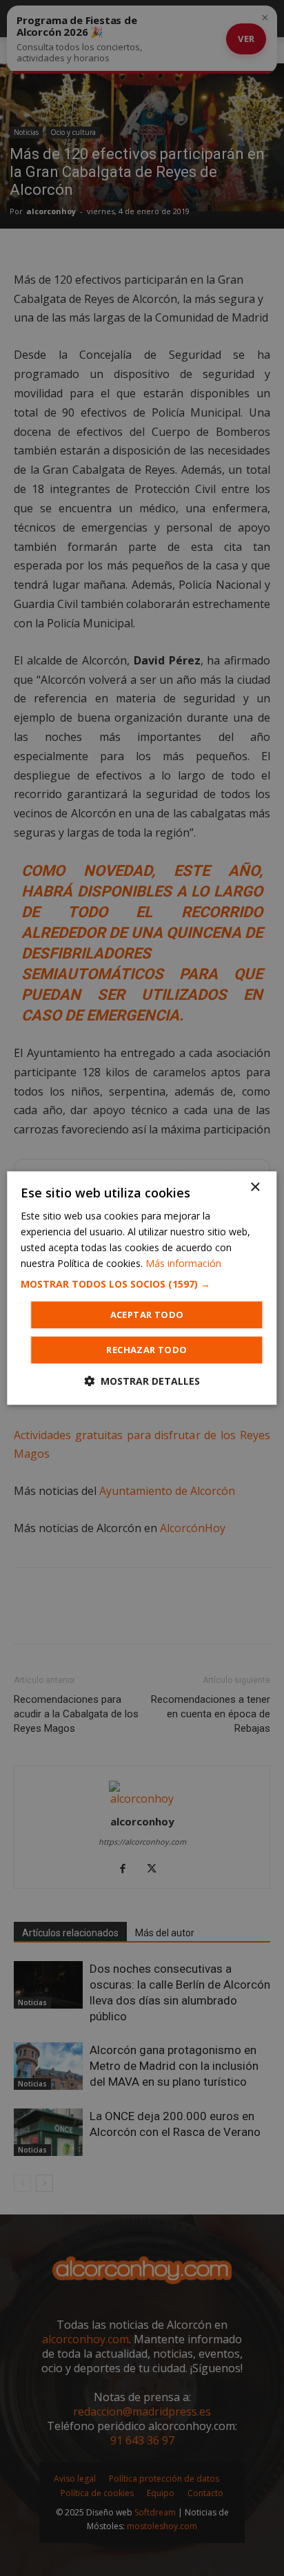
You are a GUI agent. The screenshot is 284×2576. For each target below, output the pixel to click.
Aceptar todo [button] (147, 1315)
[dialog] (142, 1288)
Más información (183, 1263)
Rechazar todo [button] (146, 1350)
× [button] (255, 1187)
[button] (142, 1284)
